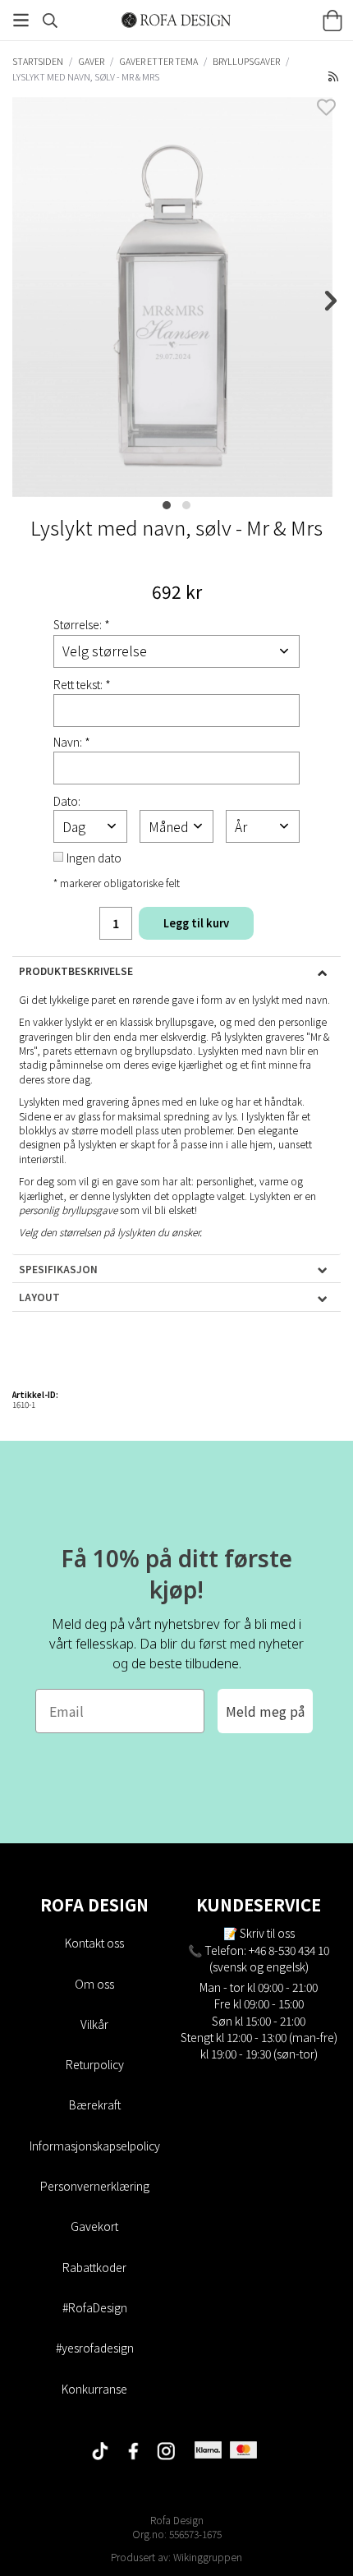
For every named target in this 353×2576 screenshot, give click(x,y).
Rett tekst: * (82, 684)
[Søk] (50, 21)
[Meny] (21, 20)
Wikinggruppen (208, 2557)
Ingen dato (94, 858)
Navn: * (72, 742)
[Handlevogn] (332, 21)
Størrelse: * (82, 624)
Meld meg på (265, 1711)
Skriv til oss (267, 1933)
